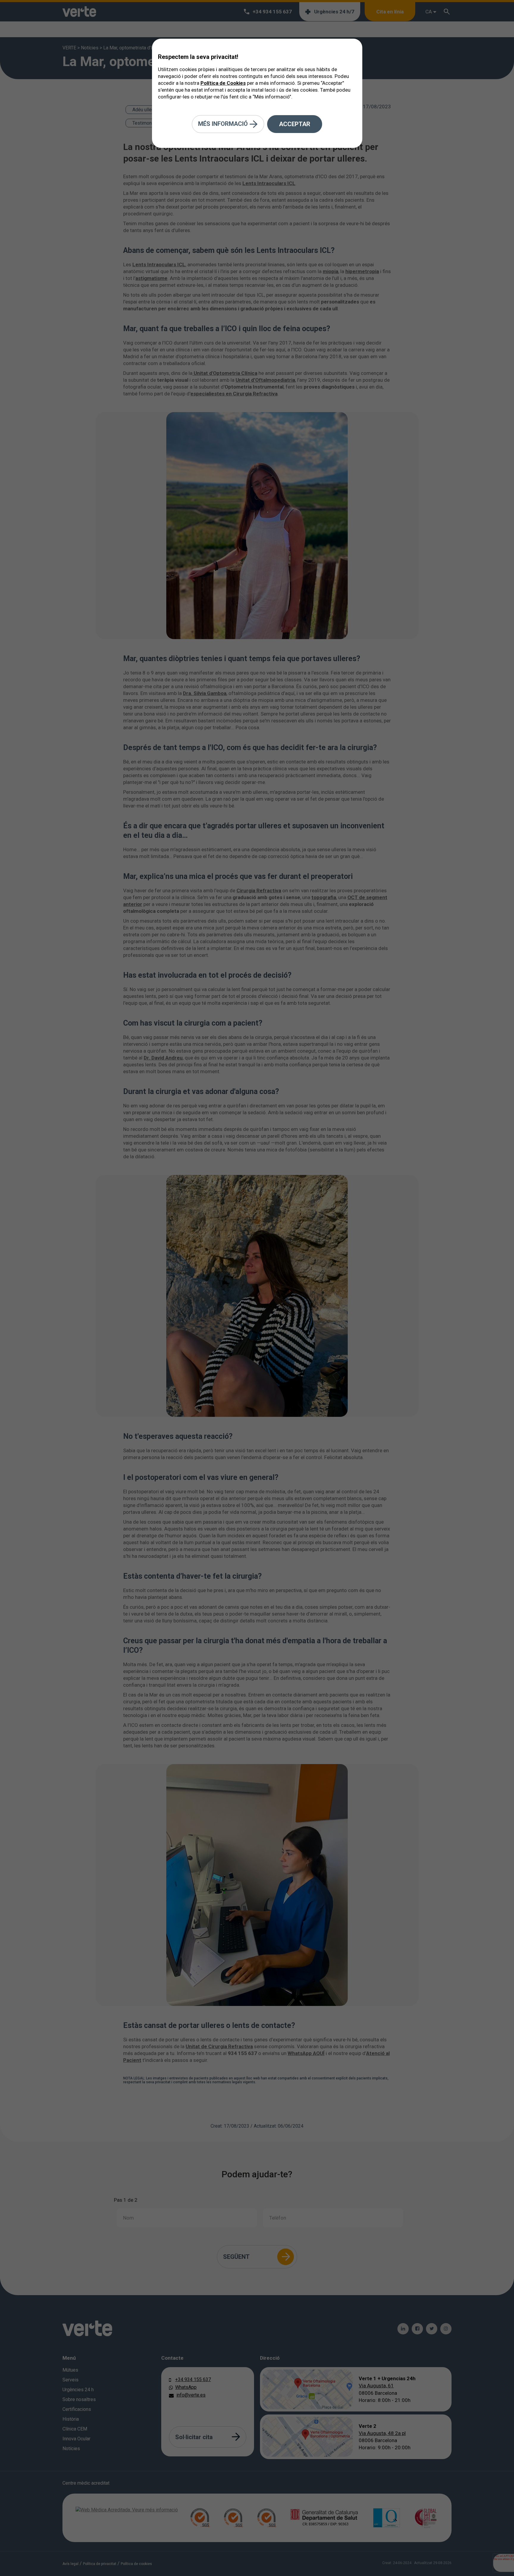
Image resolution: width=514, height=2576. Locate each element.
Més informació (224, 123)
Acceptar (295, 124)
